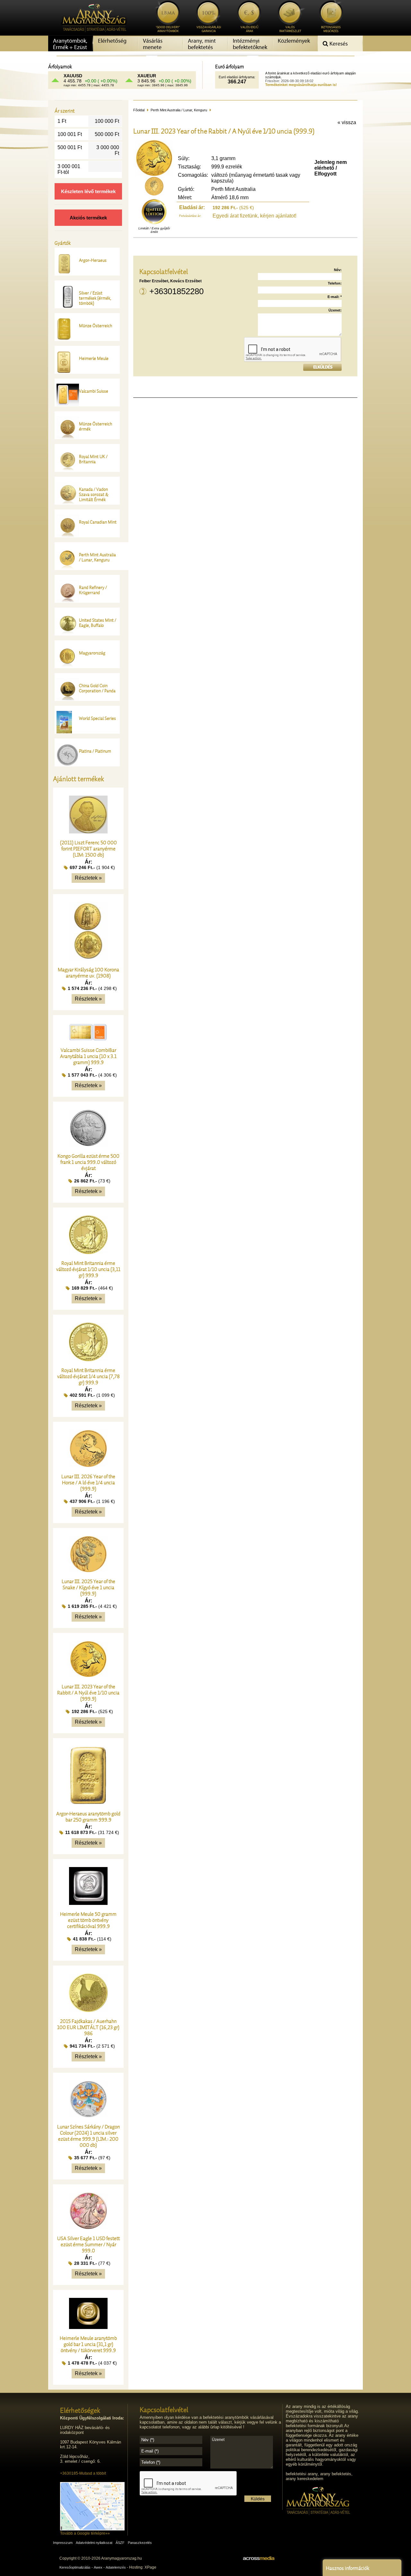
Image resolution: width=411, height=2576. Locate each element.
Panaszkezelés (140, 2543)
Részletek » (88, 878)
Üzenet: (335, 310)
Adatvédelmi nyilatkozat (94, 2543)
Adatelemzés (116, 2567)
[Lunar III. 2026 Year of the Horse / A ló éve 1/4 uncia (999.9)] (88, 1466)
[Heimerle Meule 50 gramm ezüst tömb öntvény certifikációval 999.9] (88, 1903)
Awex (98, 2567)
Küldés (258, 2499)
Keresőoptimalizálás (75, 2567)
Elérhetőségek (80, 2410)
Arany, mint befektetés (202, 44)
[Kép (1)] (154, 194)
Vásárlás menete (153, 44)
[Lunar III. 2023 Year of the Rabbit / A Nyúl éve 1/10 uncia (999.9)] (88, 1676)
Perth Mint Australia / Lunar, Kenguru (179, 110)
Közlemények (294, 41)
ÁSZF (120, 2543)
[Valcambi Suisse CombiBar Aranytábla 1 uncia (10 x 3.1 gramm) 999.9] (88, 1039)
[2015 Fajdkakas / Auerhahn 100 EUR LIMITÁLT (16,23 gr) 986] (88, 2010)
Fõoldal (139, 110)
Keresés (338, 44)
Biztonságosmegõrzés (331, 29)
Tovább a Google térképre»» (85, 2533)
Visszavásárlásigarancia (209, 29)
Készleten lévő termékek (88, 191)
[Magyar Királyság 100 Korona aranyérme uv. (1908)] (88, 959)
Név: (338, 270)
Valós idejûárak (249, 29)
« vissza (347, 122)
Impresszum (63, 2543)
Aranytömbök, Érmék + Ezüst (70, 44)
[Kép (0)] (154, 175)
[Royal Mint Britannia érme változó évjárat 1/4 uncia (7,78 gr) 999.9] (88, 1359)
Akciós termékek (88, 218)
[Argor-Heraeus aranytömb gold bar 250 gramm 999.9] (88, 1803)
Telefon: (335, 283)
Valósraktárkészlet (290, 29)
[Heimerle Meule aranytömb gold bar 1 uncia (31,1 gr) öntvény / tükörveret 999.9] (88, 2327)
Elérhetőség (112, 41)
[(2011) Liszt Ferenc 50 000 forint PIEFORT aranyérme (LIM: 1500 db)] (88, 832)
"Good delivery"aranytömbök (168, 29)
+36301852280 (176, 291)
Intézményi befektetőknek (250, 44)
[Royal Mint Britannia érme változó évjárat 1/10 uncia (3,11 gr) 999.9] (88, 1252)
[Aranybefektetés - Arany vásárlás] (92, 34)
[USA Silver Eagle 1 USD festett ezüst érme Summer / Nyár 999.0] (88, 2227)
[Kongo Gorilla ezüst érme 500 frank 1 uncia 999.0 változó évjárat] (88, 1145)
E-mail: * (335, 297)
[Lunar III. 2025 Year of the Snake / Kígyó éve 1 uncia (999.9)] (88, 1570)
